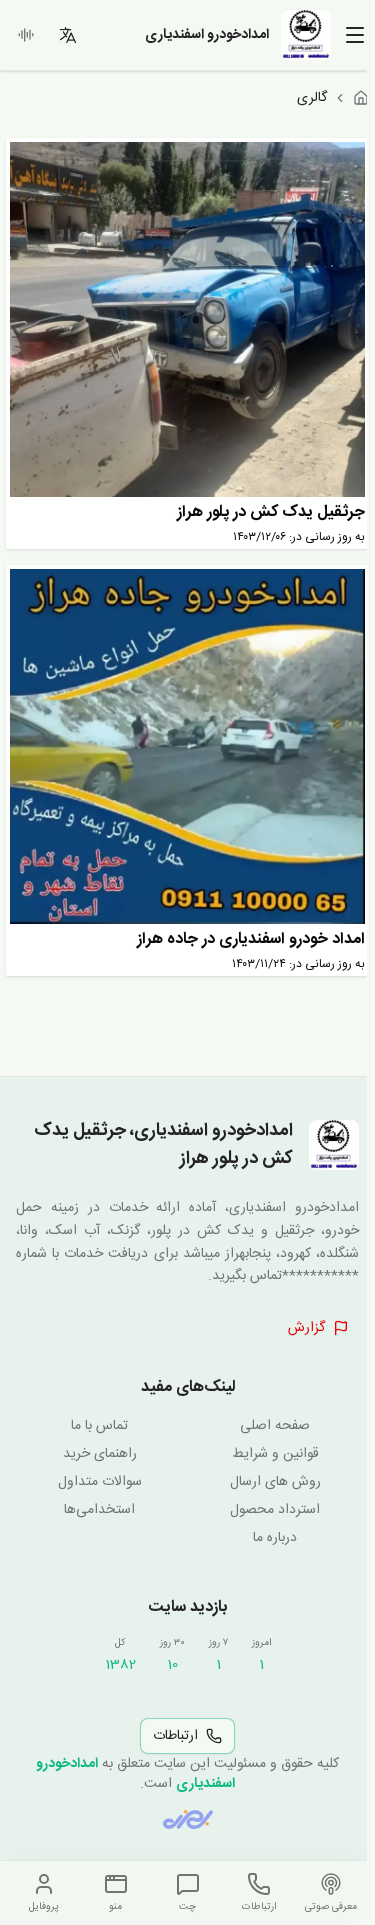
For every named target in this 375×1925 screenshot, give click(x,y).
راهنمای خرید (100, 1454)
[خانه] (361, 98)
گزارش (306, 1328)
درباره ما (275, 1538)
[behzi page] (188, 1819)
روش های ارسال (275, 1482)
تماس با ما (99, 1426)
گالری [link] (312, 98)
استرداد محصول (275, 1510)
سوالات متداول (100, 1482)
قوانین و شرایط (275, 1454)
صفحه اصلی (275, 1426)
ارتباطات (175, 1736)
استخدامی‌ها (99, 1510)
